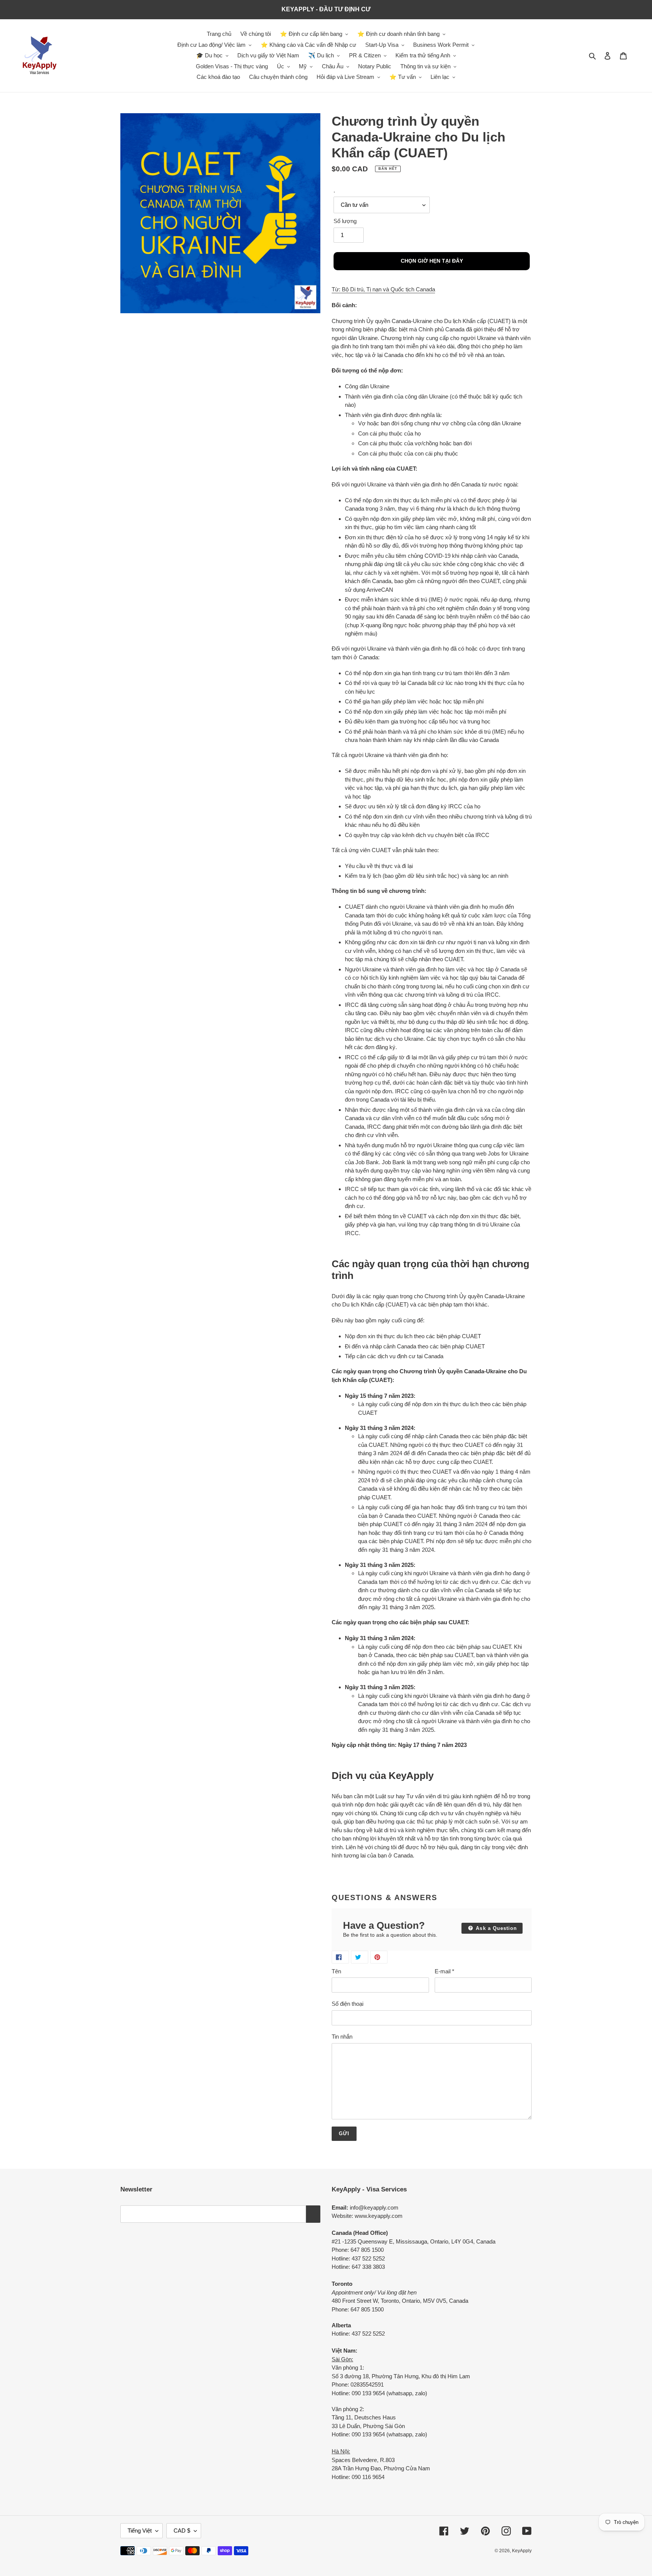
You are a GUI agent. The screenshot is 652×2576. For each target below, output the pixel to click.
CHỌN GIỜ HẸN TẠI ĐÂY (432, 261)
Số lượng (345, 221)
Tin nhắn (342, 2037)
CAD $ (182, 2531)
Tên (336, 1971)
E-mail (444, 1971)
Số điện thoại (348, 2004)
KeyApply (522, 2551)
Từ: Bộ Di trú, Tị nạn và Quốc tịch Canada (383, 289)
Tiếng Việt (140, 2531)
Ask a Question (495, 1928)
